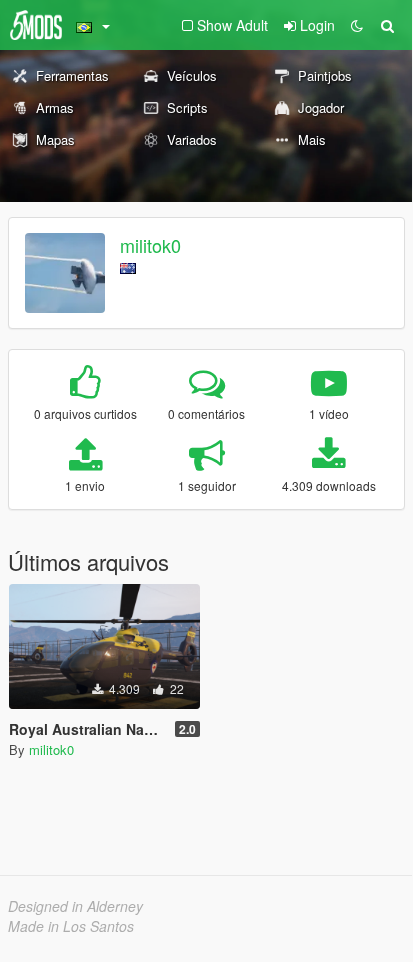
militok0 (150, 245)
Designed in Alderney (75, 906)
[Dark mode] (357, 25)
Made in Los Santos (71, 926)
